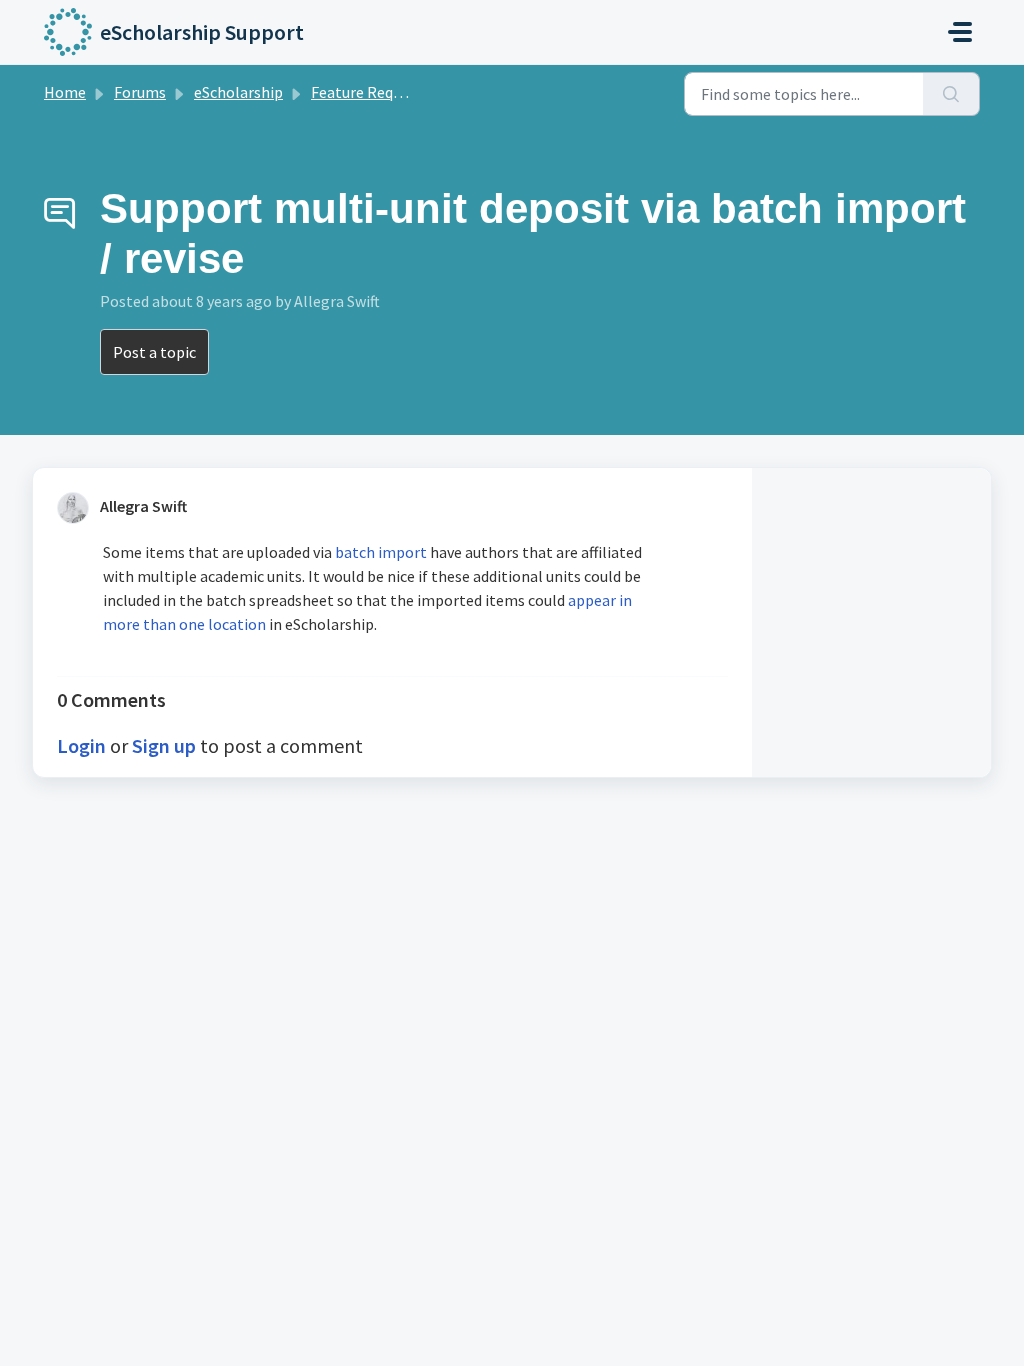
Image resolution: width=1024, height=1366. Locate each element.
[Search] (951, 94)
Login (81, 745)
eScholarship (238, 92)
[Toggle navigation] (960, 32)
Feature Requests (370, 92)
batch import (381, 552)
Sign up (164, 745)
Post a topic (154, 352)
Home (65, 92)
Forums (140, 92)
